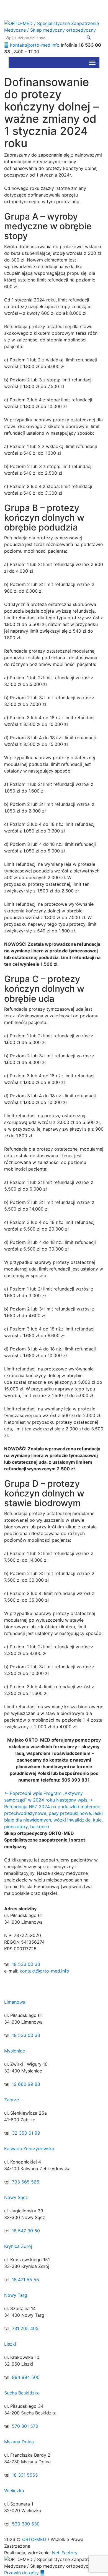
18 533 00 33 (26, 1964)
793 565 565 (26, 2182)
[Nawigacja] (92, 63)
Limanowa (15, 2002)
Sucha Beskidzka (22, 2393)
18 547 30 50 (26, 2231)
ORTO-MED (35, 2539)
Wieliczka (14, 2491)
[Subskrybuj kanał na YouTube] (2, 17)
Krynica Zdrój (18, 2246)
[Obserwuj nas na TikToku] (2, 10)
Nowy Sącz (16, 2197)
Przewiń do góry (22, 2573)
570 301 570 (25, 2426)
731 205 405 (25, 2328)
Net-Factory (65, 2553)
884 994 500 (26, 2377)
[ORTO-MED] (6, 1986)
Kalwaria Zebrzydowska (29, 2149)
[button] (89, 37)
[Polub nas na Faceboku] (2, 3)
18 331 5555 (25, 2475)
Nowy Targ (16, 2295)
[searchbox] (48, 37)
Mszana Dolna (19, 2442)
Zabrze (11, 2100)
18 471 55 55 (25, 2280)
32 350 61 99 (26, 2133)
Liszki (10, 2344)
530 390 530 (26, 2524)
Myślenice (15, 2051)
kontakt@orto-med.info (44, 1971)
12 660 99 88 (26, 2084)
